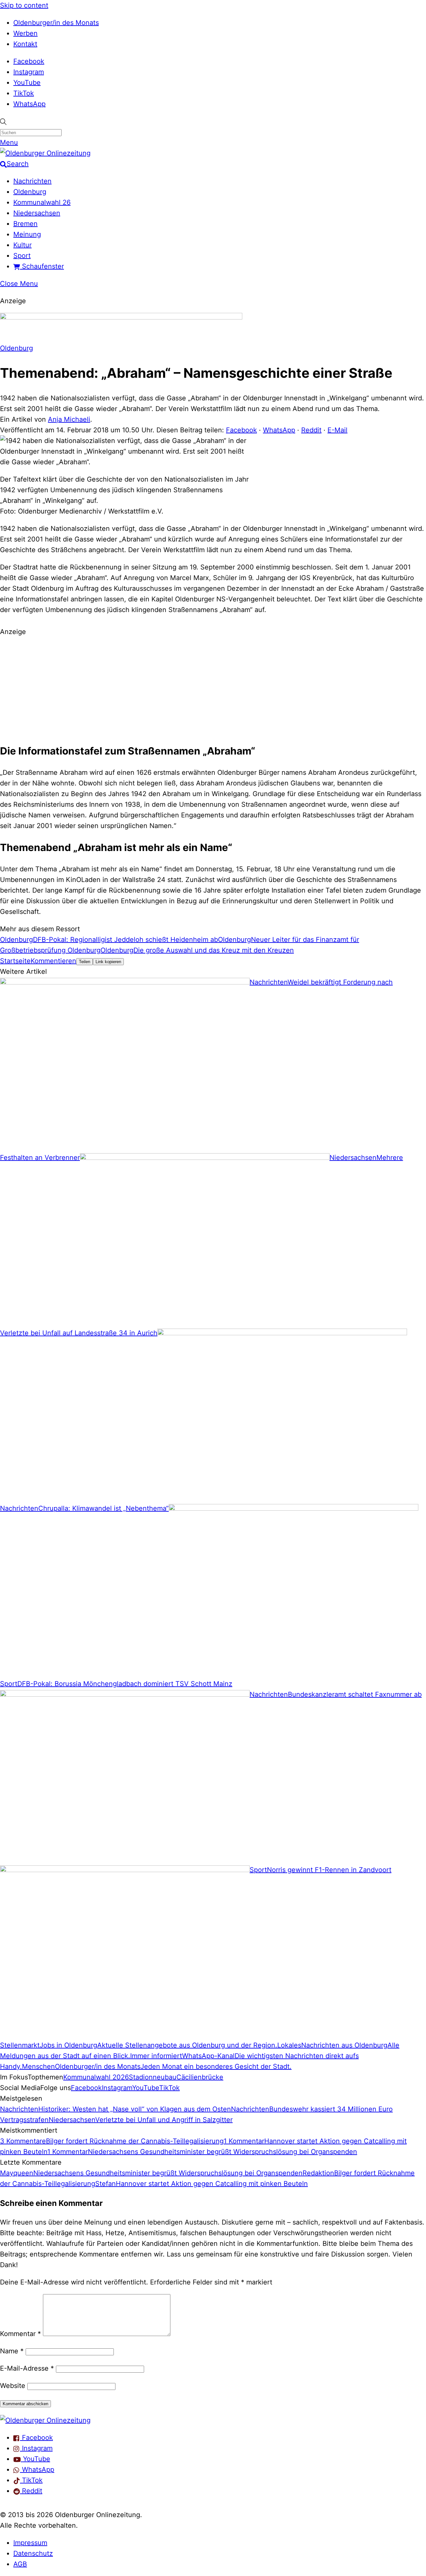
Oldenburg (30, 192)
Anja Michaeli (69, 419)
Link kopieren (108, 962)
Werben (25, 33)
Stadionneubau (153, 2077)
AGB (20, 2564)
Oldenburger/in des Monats (56, 23)
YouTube (27, 83)
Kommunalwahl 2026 (96, 2077)
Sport (22, 256)
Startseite (15, 961)
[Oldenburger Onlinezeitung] (45, 2420)
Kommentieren (53, 961)
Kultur (22, 245)
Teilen (85, 962)
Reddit (311, 430)
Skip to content (24, 5)
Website (13, 2386)
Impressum (30, 2543)
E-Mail (337, 430)
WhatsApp (29, 104)
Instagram (29, 72)
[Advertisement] (213, 688)
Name (12, 2351)
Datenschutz (33, 2553)
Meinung (27, 234)
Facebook (29, 61)
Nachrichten (32, 181)
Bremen (25, 224)
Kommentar (20, 2334)
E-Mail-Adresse (27, 2368)
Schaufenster (42, 266)
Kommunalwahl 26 (42, 202)
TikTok (24, 93)
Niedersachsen (37, 213)
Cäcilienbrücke (200, 2077)
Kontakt (25, 44)
